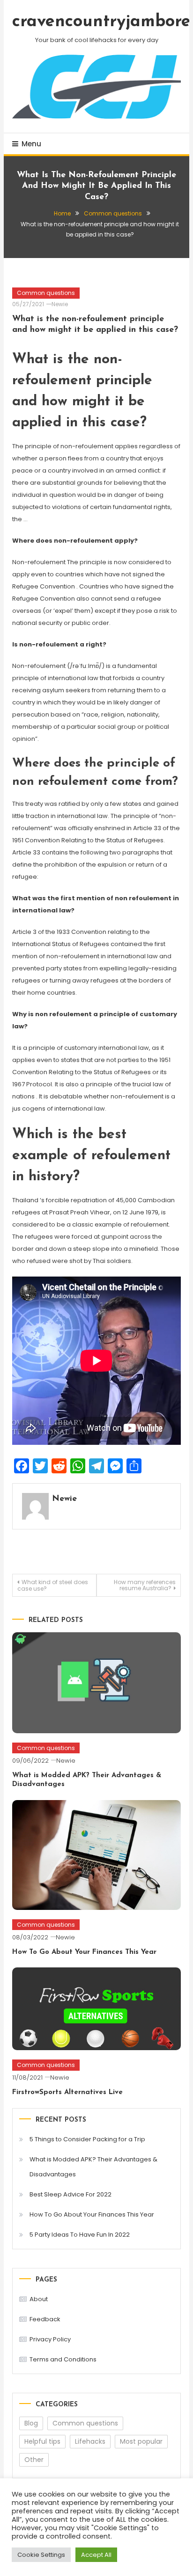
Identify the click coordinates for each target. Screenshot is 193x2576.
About (39, 2299)
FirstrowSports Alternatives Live (67, 2092)
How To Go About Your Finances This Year (84, 1952)
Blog (31, 2423)
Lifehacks (90, 2441)
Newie (60, 304)
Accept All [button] (96, 2555)
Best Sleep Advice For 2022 (71, 2194)
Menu (31, 144)
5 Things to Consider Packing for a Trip (87, 2139)
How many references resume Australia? (145, 1585)
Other (34, 2460)
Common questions (46, 293)
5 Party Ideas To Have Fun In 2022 (80, 2235)
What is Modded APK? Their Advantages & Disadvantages (93, 2167)
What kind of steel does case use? (53, 1585)
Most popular (141, 2441)
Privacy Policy (50, 2339)
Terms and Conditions (63, 2359)
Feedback (45, 2319)
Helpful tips (42, 2441)
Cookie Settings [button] (41, 2555)
